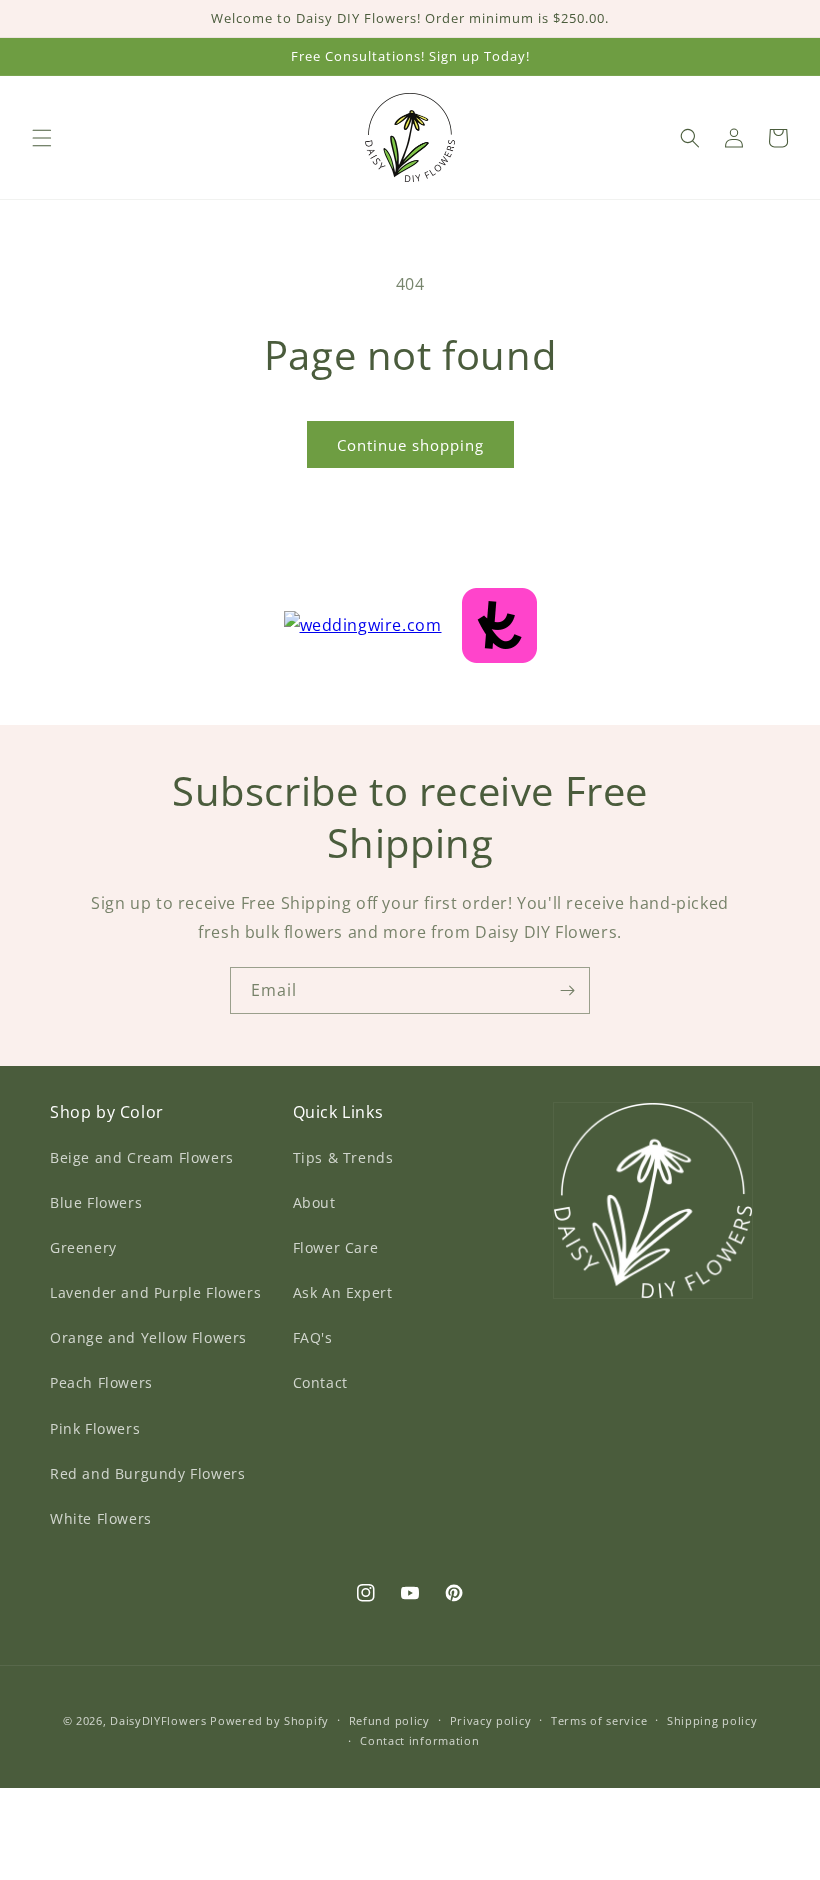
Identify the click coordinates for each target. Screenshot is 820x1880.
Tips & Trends (343, 1157)
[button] (42, 138)
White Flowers (101, 1518)
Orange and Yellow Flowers (148, 1337)
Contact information (419, 1740)
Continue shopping (410, 445)
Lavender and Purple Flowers (155, 1292)
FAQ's (313, 1337)
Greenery (83, 1247)
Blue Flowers (96, 1202)
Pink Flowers (95, 1428)
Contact (320, 1382)
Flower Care (336, 1247)
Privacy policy (491, 1720)
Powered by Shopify (269, 1720)
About (314, 1202)
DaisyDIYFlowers (158, 1720)
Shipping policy (712, 1720)
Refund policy (389, 1720)
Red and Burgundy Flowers (147, 1473)
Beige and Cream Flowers (142, 1157)
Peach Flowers (101, 1382)
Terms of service (599, 1720)
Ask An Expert (343, 1292)
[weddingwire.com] (410, 620)
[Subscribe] (567, 990)
